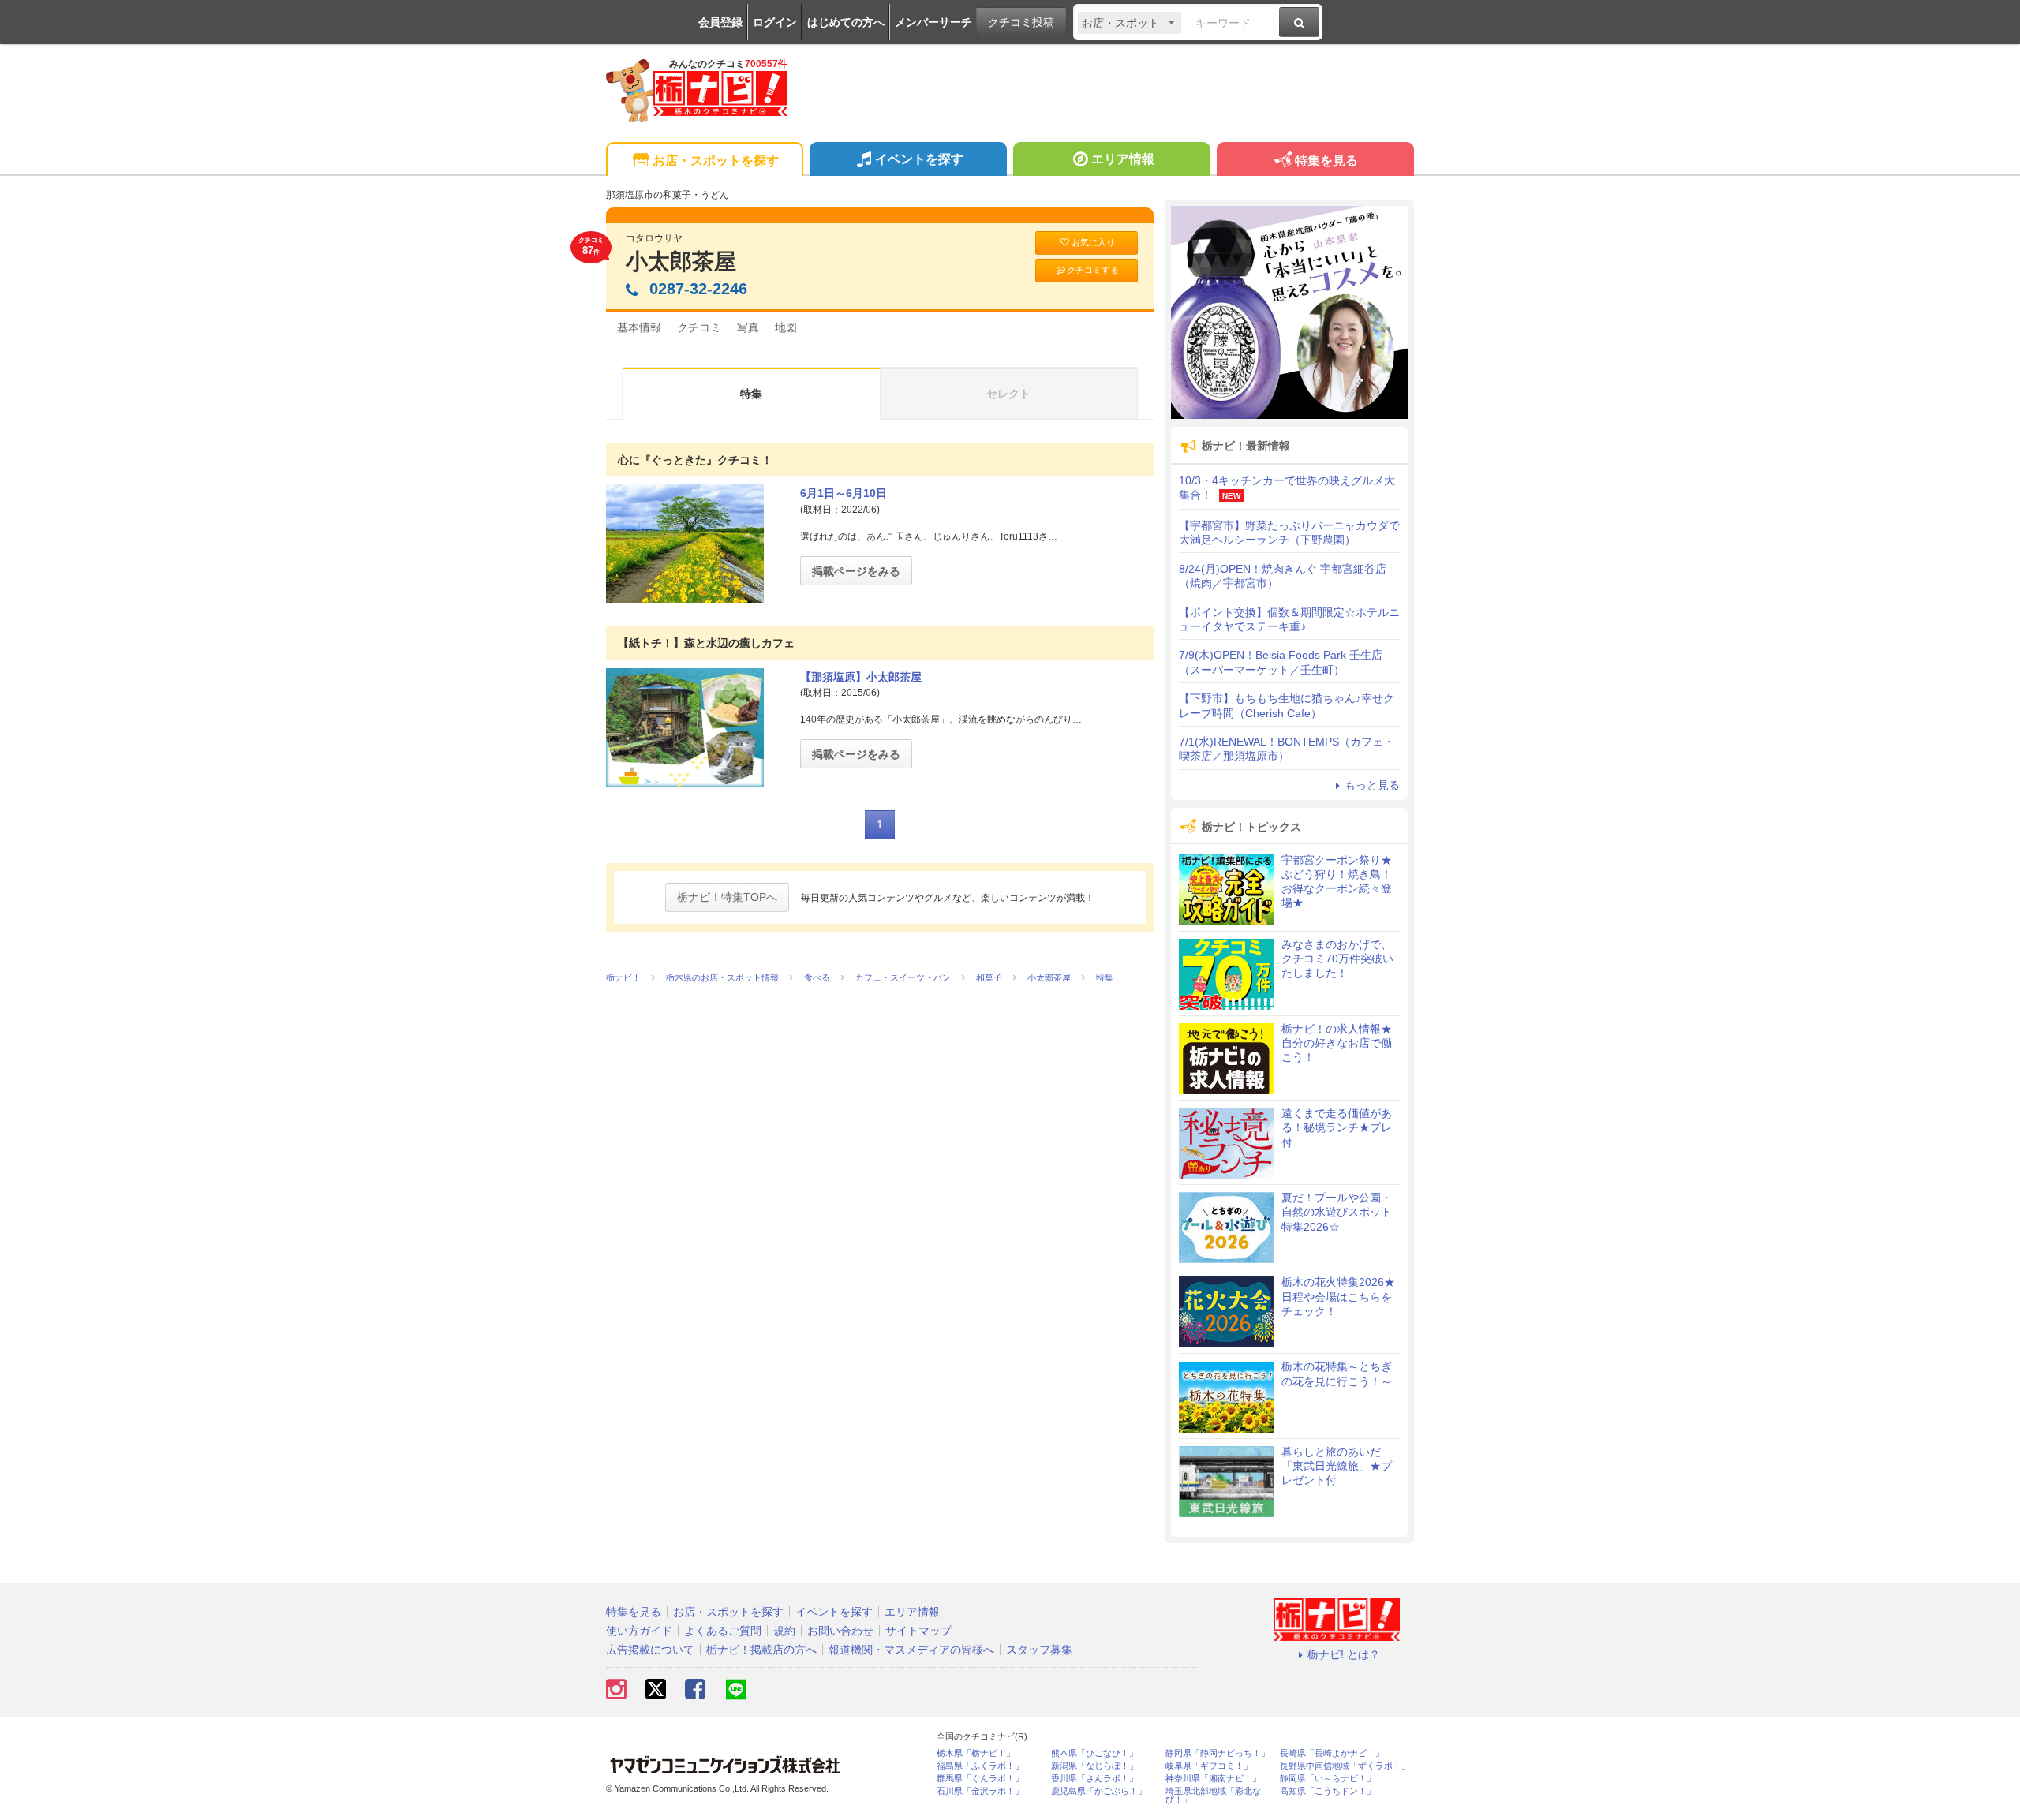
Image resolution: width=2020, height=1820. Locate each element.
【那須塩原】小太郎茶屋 (861, 677)
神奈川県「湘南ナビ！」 (1213, 1779)
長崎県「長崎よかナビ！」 (1332, 1753)
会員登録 (720, 22)
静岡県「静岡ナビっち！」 (1218, 1753)
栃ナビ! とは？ (1344, 1654)
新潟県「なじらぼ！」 (1094, 1766)
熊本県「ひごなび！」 (1094, 1753)
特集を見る (1326, 161)
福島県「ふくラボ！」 (980, 1766)
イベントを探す (919, 159)
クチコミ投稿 (1021, 22)
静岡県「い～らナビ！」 (1328, 1779)
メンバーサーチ (933, 22)
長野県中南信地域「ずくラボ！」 (1345, 1766)
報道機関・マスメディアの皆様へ (911, 1650)
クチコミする (1093, 270)
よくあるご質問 (723, 1631)
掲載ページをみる (856, 571)
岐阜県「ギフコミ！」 (1209, 1766)
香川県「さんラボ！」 (1094, 1779)
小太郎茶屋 (681, 262)
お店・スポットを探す (716, 161)
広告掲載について (650, 1650)
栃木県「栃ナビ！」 (976, 1753)
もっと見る (1372, 785)
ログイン (775, 22)
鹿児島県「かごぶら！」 (1099, 1791)
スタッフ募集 (1039, 1650)
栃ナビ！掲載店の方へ (761, 1650)
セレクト (1008, 394)
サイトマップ (918, 1631)
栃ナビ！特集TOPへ (727, 897)
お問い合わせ (840, 1631)
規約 (784, 1631)
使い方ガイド (639, 1631)
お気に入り (1093, 242)
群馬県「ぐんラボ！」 (980, 1779)
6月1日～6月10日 (844, 493)
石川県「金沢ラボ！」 (980, 1791)
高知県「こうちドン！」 (1328, 1791)
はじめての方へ (846, 22)
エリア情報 (1123, 159)
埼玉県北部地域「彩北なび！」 (1213, 1796)
